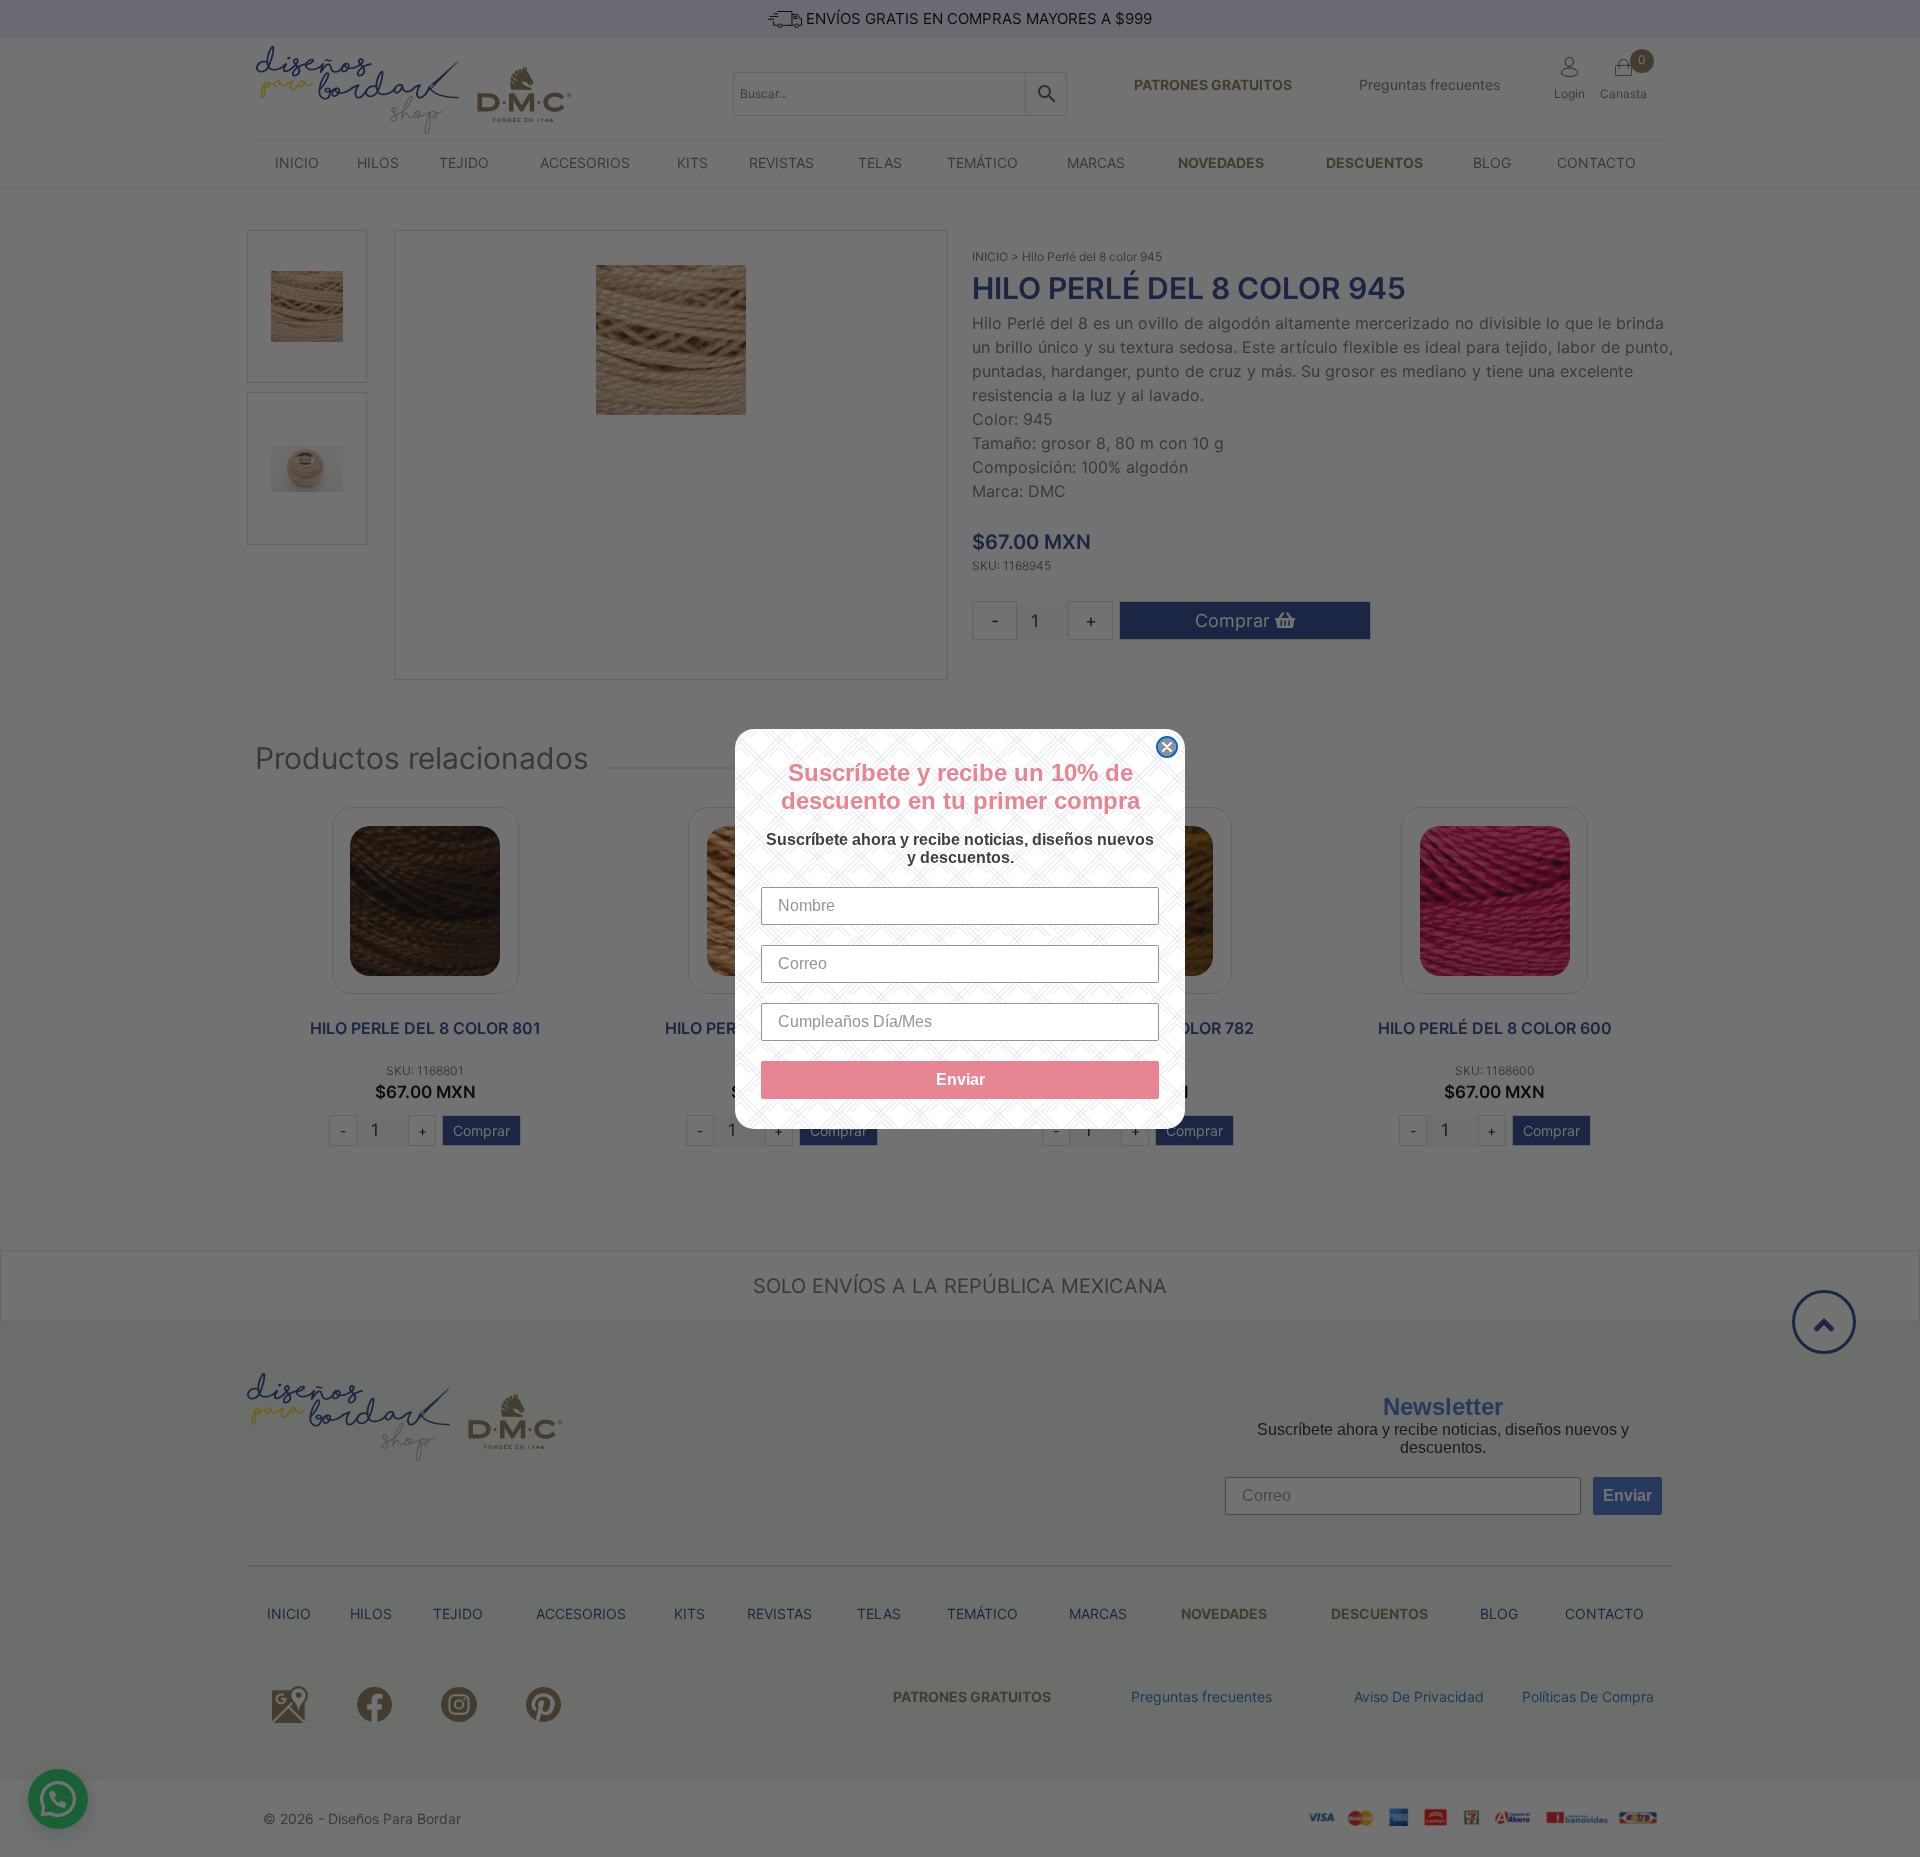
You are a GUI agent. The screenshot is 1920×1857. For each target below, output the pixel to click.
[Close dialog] (1167, 747)
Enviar (960, 1079)
